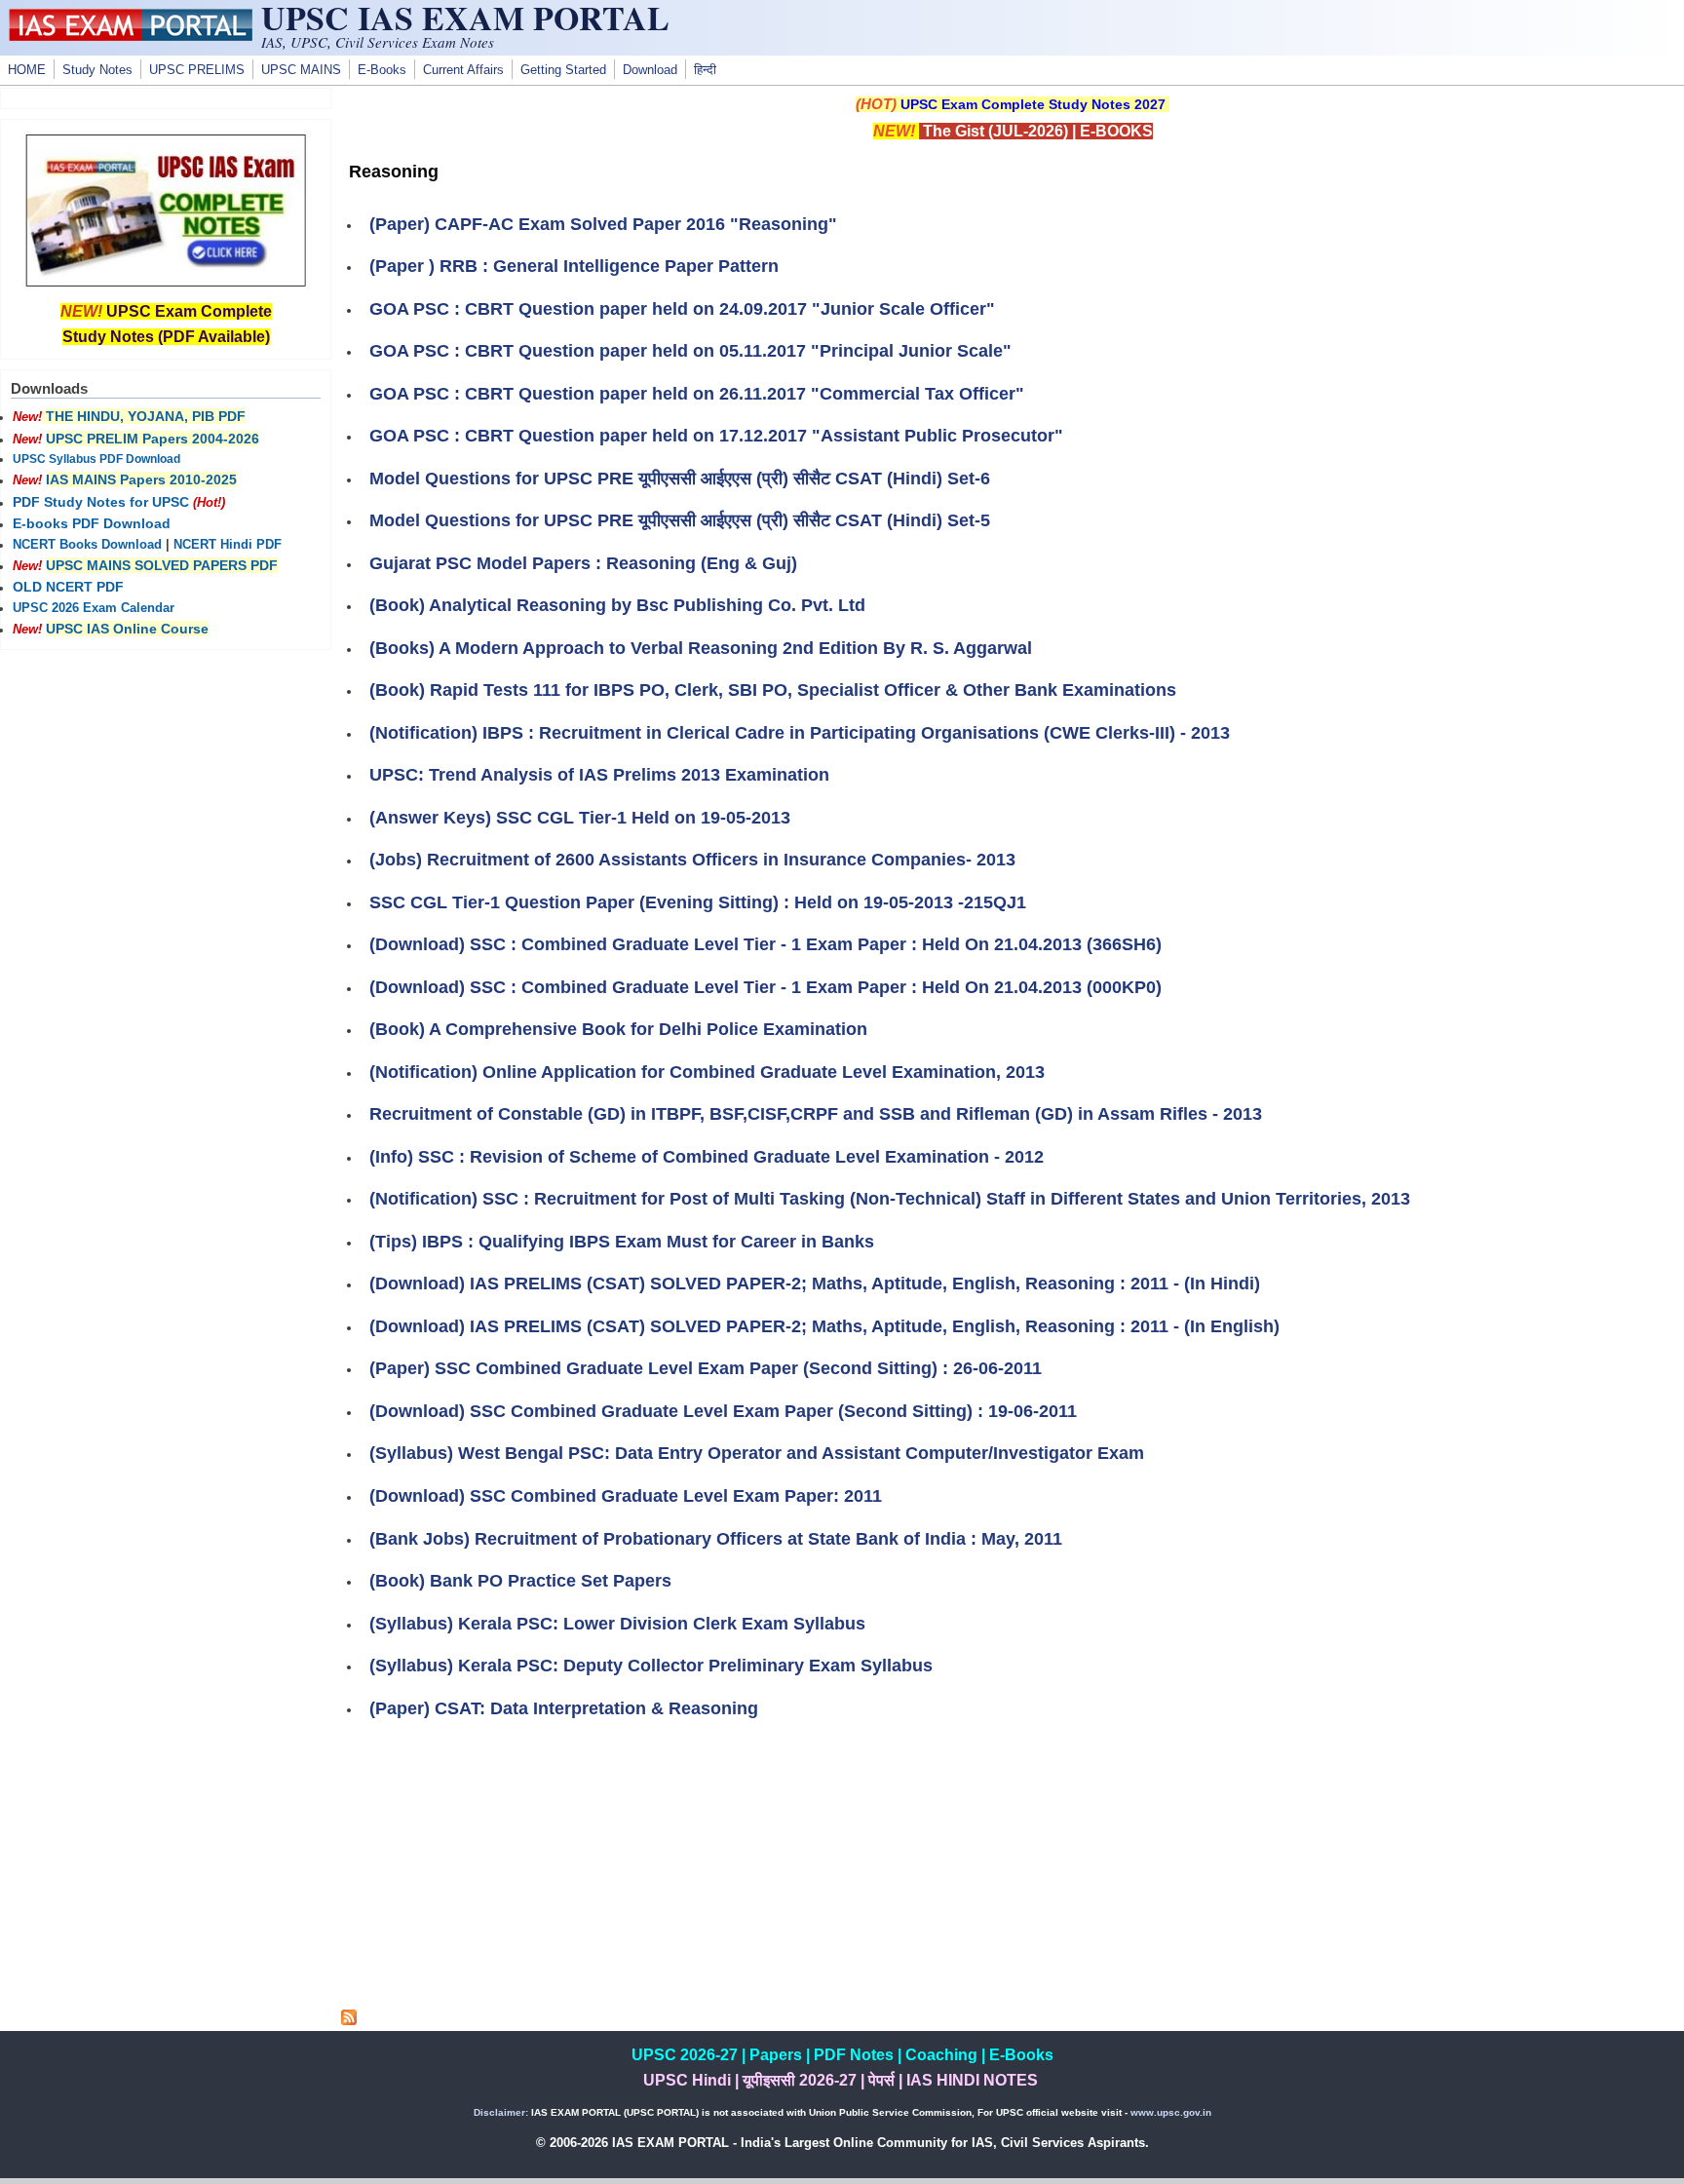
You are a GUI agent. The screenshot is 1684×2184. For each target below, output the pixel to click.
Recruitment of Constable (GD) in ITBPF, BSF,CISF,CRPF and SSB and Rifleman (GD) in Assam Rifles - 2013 (816, 1114)
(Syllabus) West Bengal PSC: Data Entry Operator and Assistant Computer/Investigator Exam (757, 1453)
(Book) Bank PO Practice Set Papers (520, 1581)
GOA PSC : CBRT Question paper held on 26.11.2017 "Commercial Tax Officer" (697, 394)
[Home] (131, 36)
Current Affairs (463, 70)
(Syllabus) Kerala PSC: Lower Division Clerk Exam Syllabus (617, 1624)
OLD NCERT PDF (68, 587)
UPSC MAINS (301, 70)
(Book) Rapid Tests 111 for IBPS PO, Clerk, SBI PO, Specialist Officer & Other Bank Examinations (773, 690)
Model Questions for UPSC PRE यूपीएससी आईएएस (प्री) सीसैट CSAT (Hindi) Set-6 (680, 479)
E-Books (382, 70)
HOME (27, 70)
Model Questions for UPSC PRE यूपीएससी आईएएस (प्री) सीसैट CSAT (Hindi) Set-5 (680, 520)
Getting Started (563, 70)
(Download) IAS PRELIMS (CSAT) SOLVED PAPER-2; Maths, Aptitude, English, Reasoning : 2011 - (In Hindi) (815, 1284)
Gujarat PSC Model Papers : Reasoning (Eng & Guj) (583, 563)
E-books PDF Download (92, 523)
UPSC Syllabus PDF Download (96, 459)
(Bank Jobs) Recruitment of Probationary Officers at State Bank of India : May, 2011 (716, 1539)
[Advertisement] (1013, 1873)
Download (650, 70)
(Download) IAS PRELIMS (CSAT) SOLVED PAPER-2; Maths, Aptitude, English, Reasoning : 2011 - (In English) (824, 1326)
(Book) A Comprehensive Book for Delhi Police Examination (618, 1029)
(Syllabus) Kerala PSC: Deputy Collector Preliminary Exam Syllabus (651, 1666)
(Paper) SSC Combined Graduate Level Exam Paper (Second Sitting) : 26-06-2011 (706, 1368)
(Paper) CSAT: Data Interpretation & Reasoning (564, 1708)
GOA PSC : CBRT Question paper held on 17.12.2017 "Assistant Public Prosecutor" (716, 436)
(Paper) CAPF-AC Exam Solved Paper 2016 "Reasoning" (603, 224)
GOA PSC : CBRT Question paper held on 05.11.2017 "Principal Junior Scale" (690, 351)
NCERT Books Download (87, 545)
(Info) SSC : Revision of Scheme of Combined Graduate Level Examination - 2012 (707, 1157)
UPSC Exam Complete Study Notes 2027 (1033, 104)
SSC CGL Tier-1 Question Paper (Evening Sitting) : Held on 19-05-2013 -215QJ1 (698, 902)
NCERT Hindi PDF (228, 545)
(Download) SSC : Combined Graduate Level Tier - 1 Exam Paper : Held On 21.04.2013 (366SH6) (765, 944)
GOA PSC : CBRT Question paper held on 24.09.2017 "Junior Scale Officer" (682, 309)
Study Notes (97, 70)
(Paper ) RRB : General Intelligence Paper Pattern (574, 266)
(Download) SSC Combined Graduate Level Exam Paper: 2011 (626, 1496)
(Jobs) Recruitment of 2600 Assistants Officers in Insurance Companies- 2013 (692, 860)
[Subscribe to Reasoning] (349, 2020)
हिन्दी (705, 70)
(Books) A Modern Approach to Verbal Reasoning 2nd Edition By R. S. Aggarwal (701, 648)
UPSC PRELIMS (197, 70)
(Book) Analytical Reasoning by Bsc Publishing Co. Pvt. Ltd (617, 605)
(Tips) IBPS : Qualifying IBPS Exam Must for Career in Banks (622, 1242)
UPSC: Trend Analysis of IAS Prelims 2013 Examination (599, 775)
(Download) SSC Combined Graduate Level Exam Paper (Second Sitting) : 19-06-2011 (723, 1411)
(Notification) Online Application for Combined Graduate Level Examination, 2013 (707, 1072)
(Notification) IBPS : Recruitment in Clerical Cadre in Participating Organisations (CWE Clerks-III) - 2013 (800, 733)
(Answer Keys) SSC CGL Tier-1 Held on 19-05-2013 (580, 818)
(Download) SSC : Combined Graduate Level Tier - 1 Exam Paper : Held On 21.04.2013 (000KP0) (765, 987)
